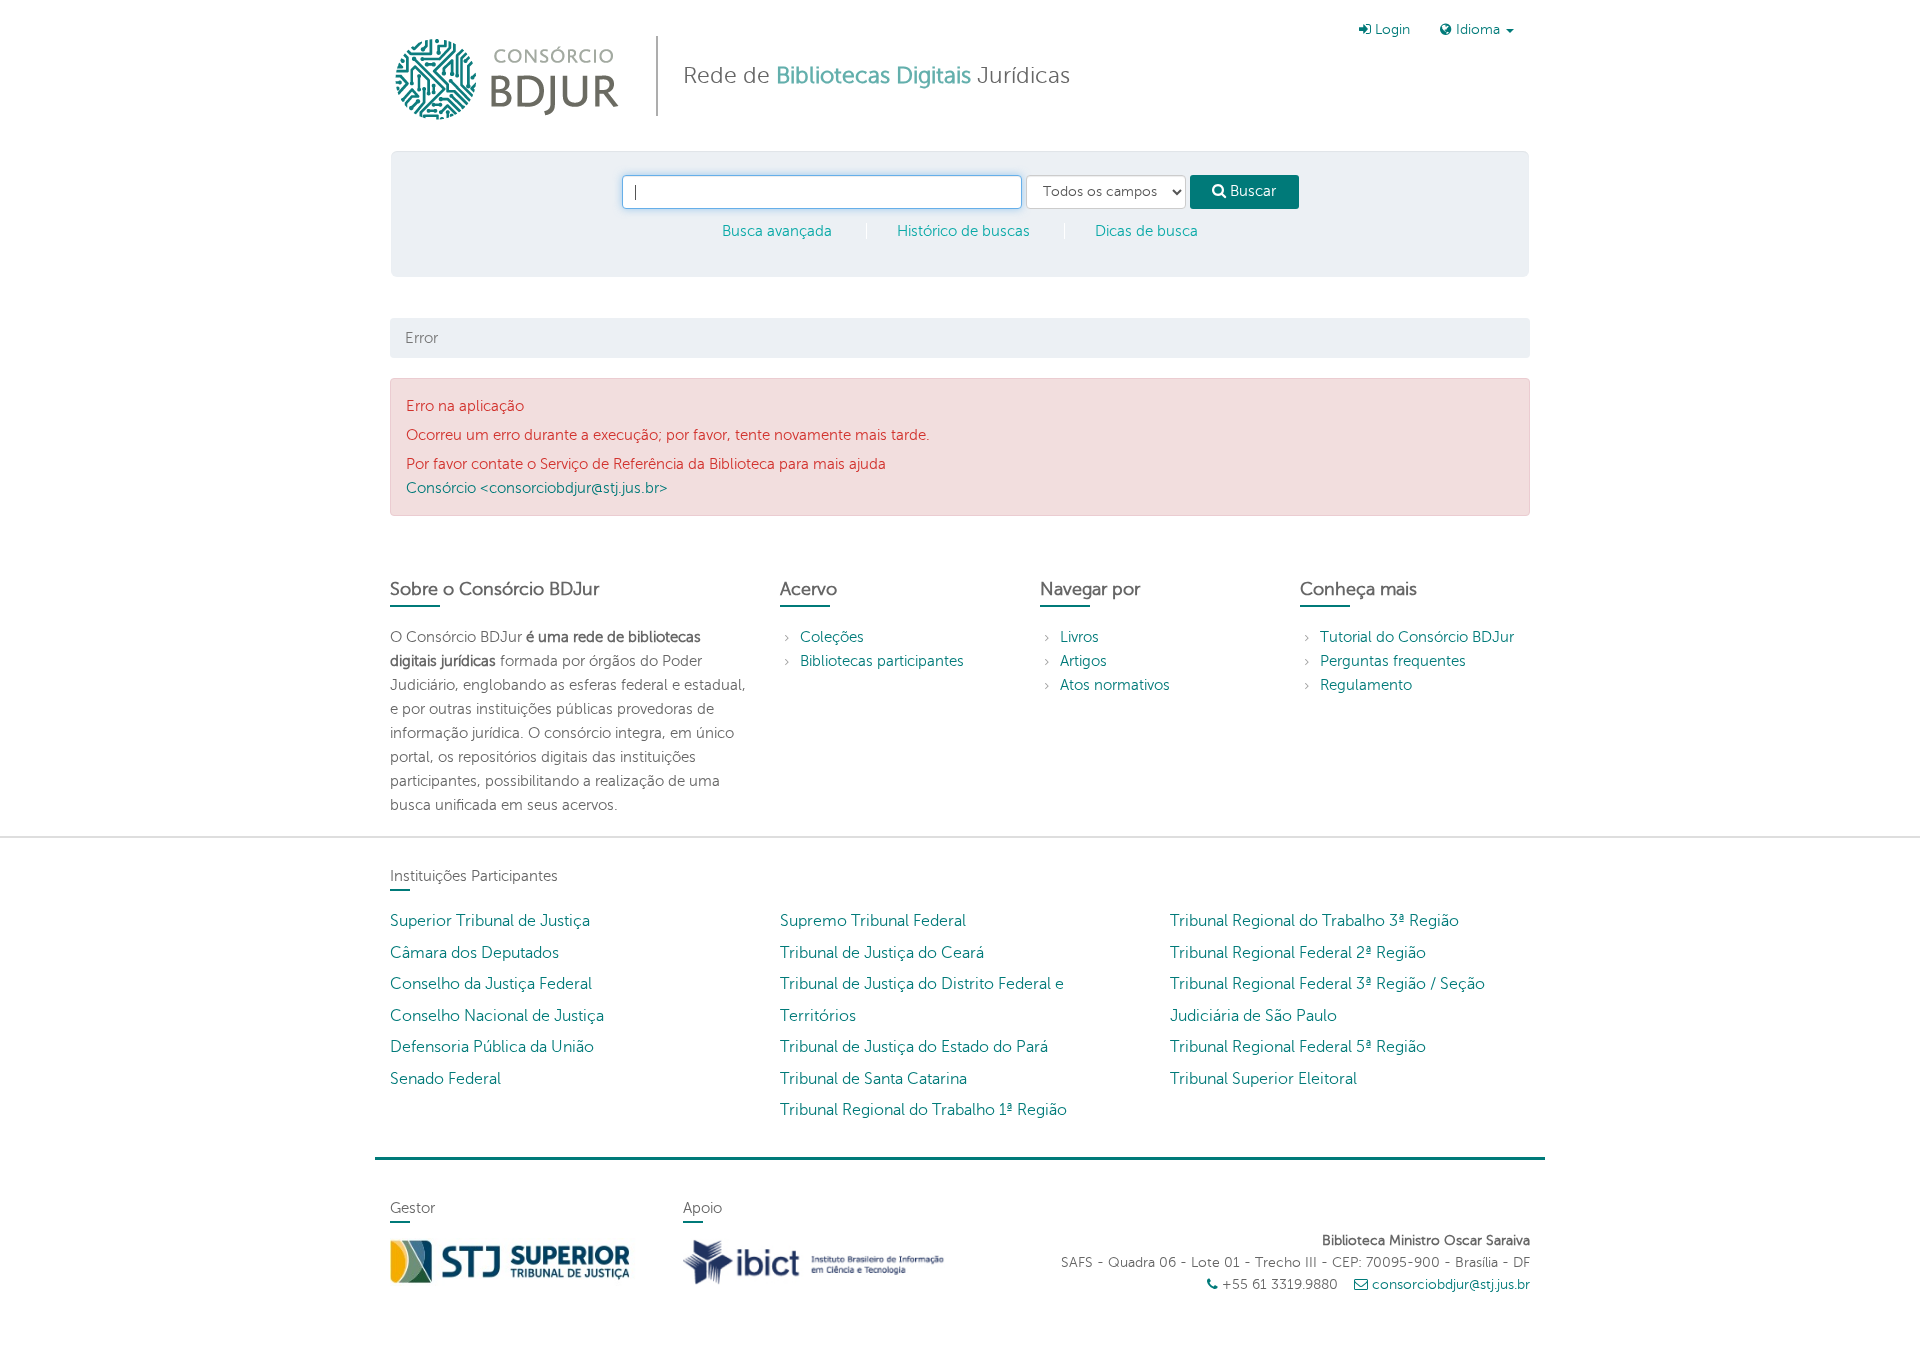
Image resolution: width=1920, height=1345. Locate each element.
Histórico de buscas (963, 231)
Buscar (1251, 191)
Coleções (832, 637)
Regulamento (1366, 685)
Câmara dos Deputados (474, 953)
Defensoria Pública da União (492, 1047)
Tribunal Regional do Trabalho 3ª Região (1314, 921)
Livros (1079, 637)
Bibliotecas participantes (882, 661)
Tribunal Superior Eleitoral (1263, 1079)
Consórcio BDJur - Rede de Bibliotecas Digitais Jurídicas (508, 78)
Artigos (1083, 661)
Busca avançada (777, 231)
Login (1390, 29)
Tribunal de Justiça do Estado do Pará (914, 1047)
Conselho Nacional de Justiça (497, 1016)
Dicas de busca (1146, 231)
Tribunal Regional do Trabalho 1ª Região (923, 1110)
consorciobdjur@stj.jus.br (1451, 1284)
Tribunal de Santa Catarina (873, 1079)
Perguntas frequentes (1393, 661)
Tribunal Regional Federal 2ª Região (1298, 953)
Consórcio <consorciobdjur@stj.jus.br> (537, 488)
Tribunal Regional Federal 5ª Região (1298, 1047)
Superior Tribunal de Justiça (490, 921)
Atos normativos (1115, 685)
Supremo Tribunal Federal (873, 921)
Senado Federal (445, 1079)
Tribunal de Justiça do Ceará (882, 953)
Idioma (1478, 29)
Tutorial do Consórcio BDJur (1417, 637)
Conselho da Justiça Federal (491, 984)
